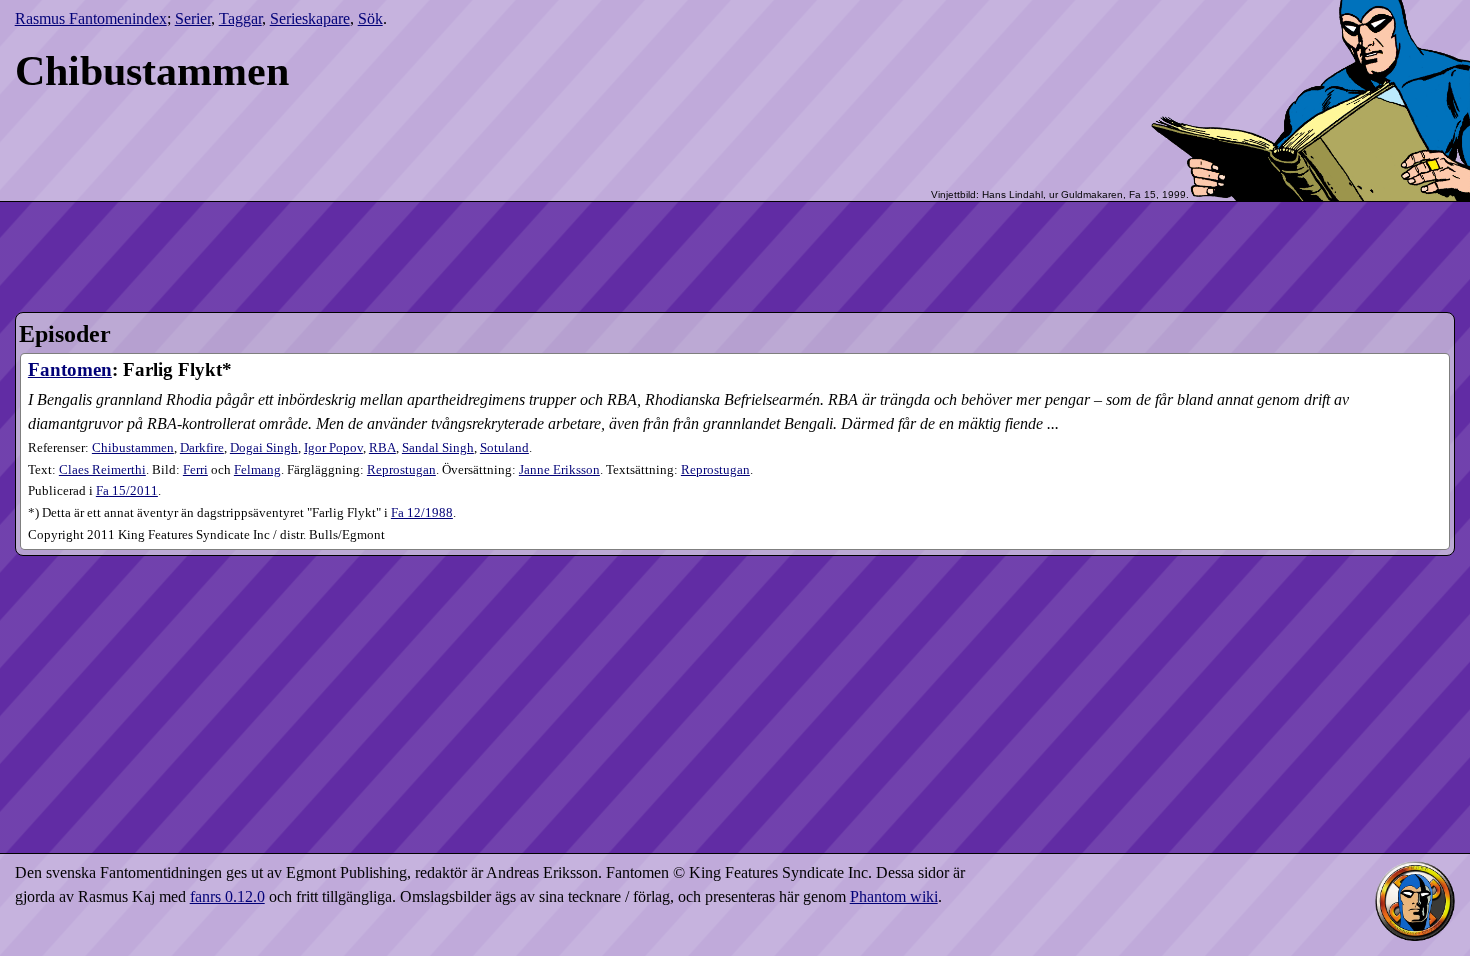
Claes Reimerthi (102, 470)
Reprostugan (401, 470)
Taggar (240, 18)
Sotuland (504, 448)
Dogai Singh (264, 448)
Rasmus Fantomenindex (91, 18)
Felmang (257, 470)
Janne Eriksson (559, 470)
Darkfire (202, 448)
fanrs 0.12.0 (227, 896)
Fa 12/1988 (422, 513)
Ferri (195, 470)
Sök (370, 18)
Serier (193, 18)
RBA (382, 448)
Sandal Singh (438, 448)
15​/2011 (127, 491)
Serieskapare (310, 18)
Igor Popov (333, 448)
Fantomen (70, 369)
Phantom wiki (894, 896)
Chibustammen (133, 448)
